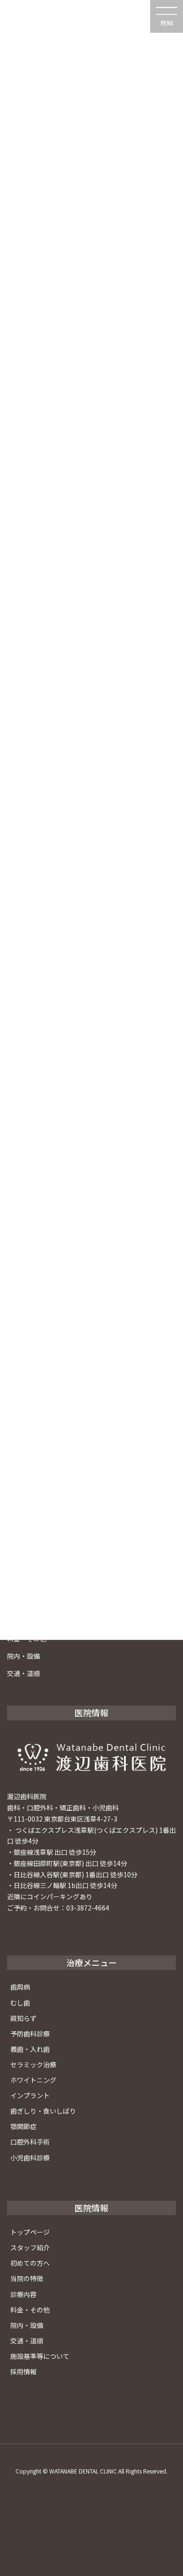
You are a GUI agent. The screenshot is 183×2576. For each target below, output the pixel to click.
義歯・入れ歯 (30, 2049)
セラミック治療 (33, 2064)
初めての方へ (30, 2263)
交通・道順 (23, 1673)
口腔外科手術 (30, 2142)
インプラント (30, 2095)
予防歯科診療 (30, 2034)
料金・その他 (30, 2310)
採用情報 (23, 2371)
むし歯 (20, 2003)
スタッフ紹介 (30, 2247)
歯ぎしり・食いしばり (43, 2111)
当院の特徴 (27, 2278)
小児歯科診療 (30, 2158)
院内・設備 (23, 1656)
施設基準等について (40, 2356)
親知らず (23, 2018)
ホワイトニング (33, 2080)
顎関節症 (23, 2126)
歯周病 (20, 1987)
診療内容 (23, 2294)
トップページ (30, 2232)
